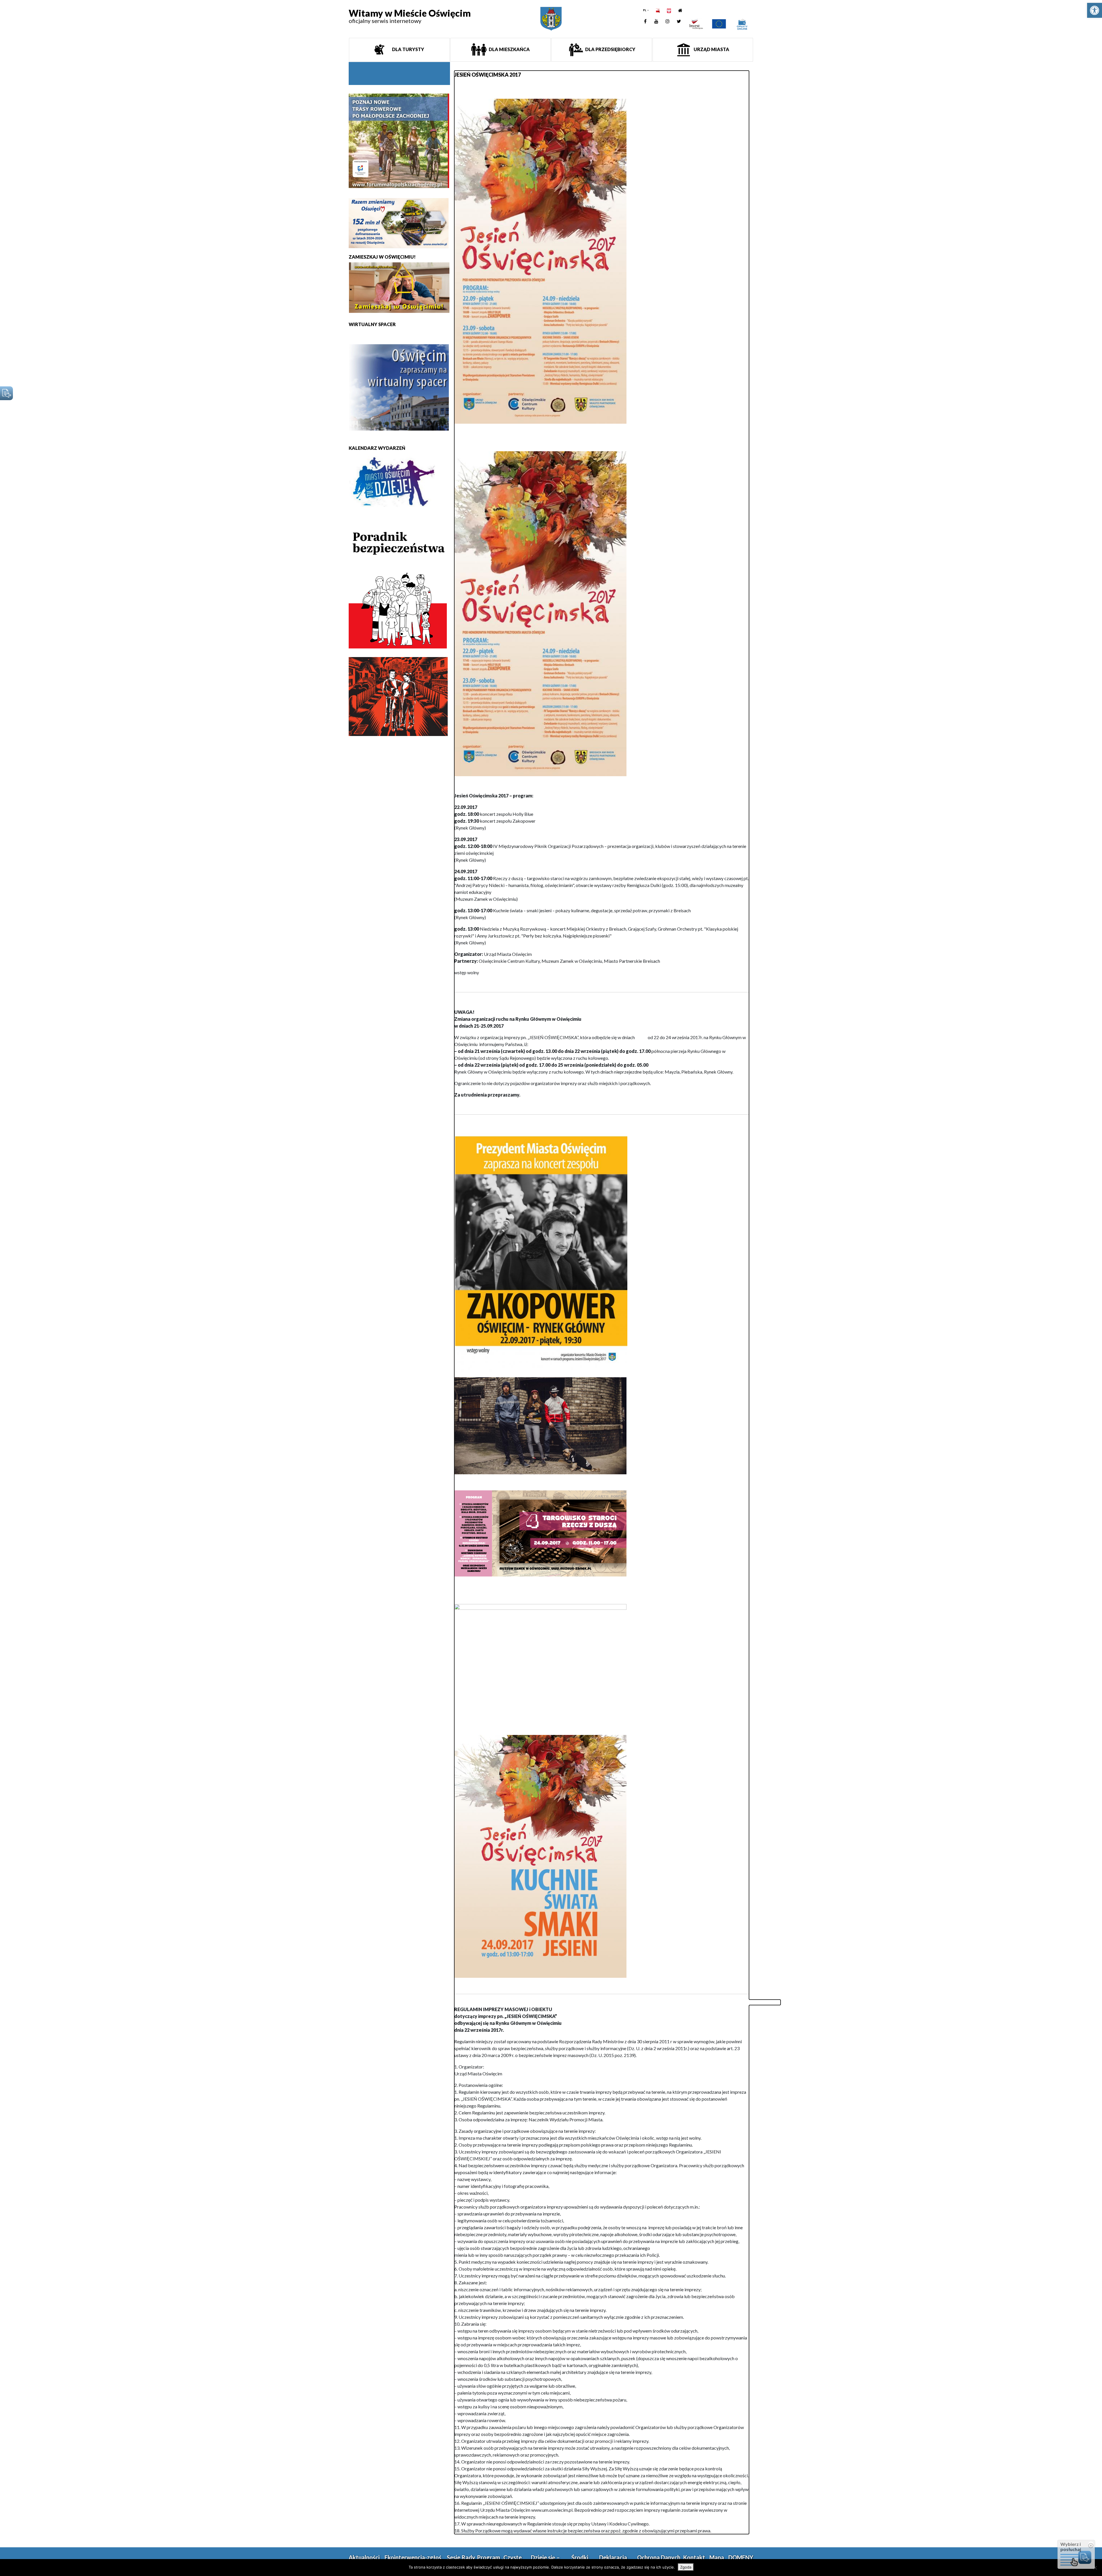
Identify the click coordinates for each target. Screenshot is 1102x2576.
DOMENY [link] (741, 2557)
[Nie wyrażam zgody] (1095, 2568)
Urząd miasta (711, 49)
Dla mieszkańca (509, 49)
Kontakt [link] (694, 2557)
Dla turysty (408, 49)
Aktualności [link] (364, 2557)
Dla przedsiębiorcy (610, 49)
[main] (602, 1302)
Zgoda (686, 2567)
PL (645, 10)
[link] (1095, 10)
